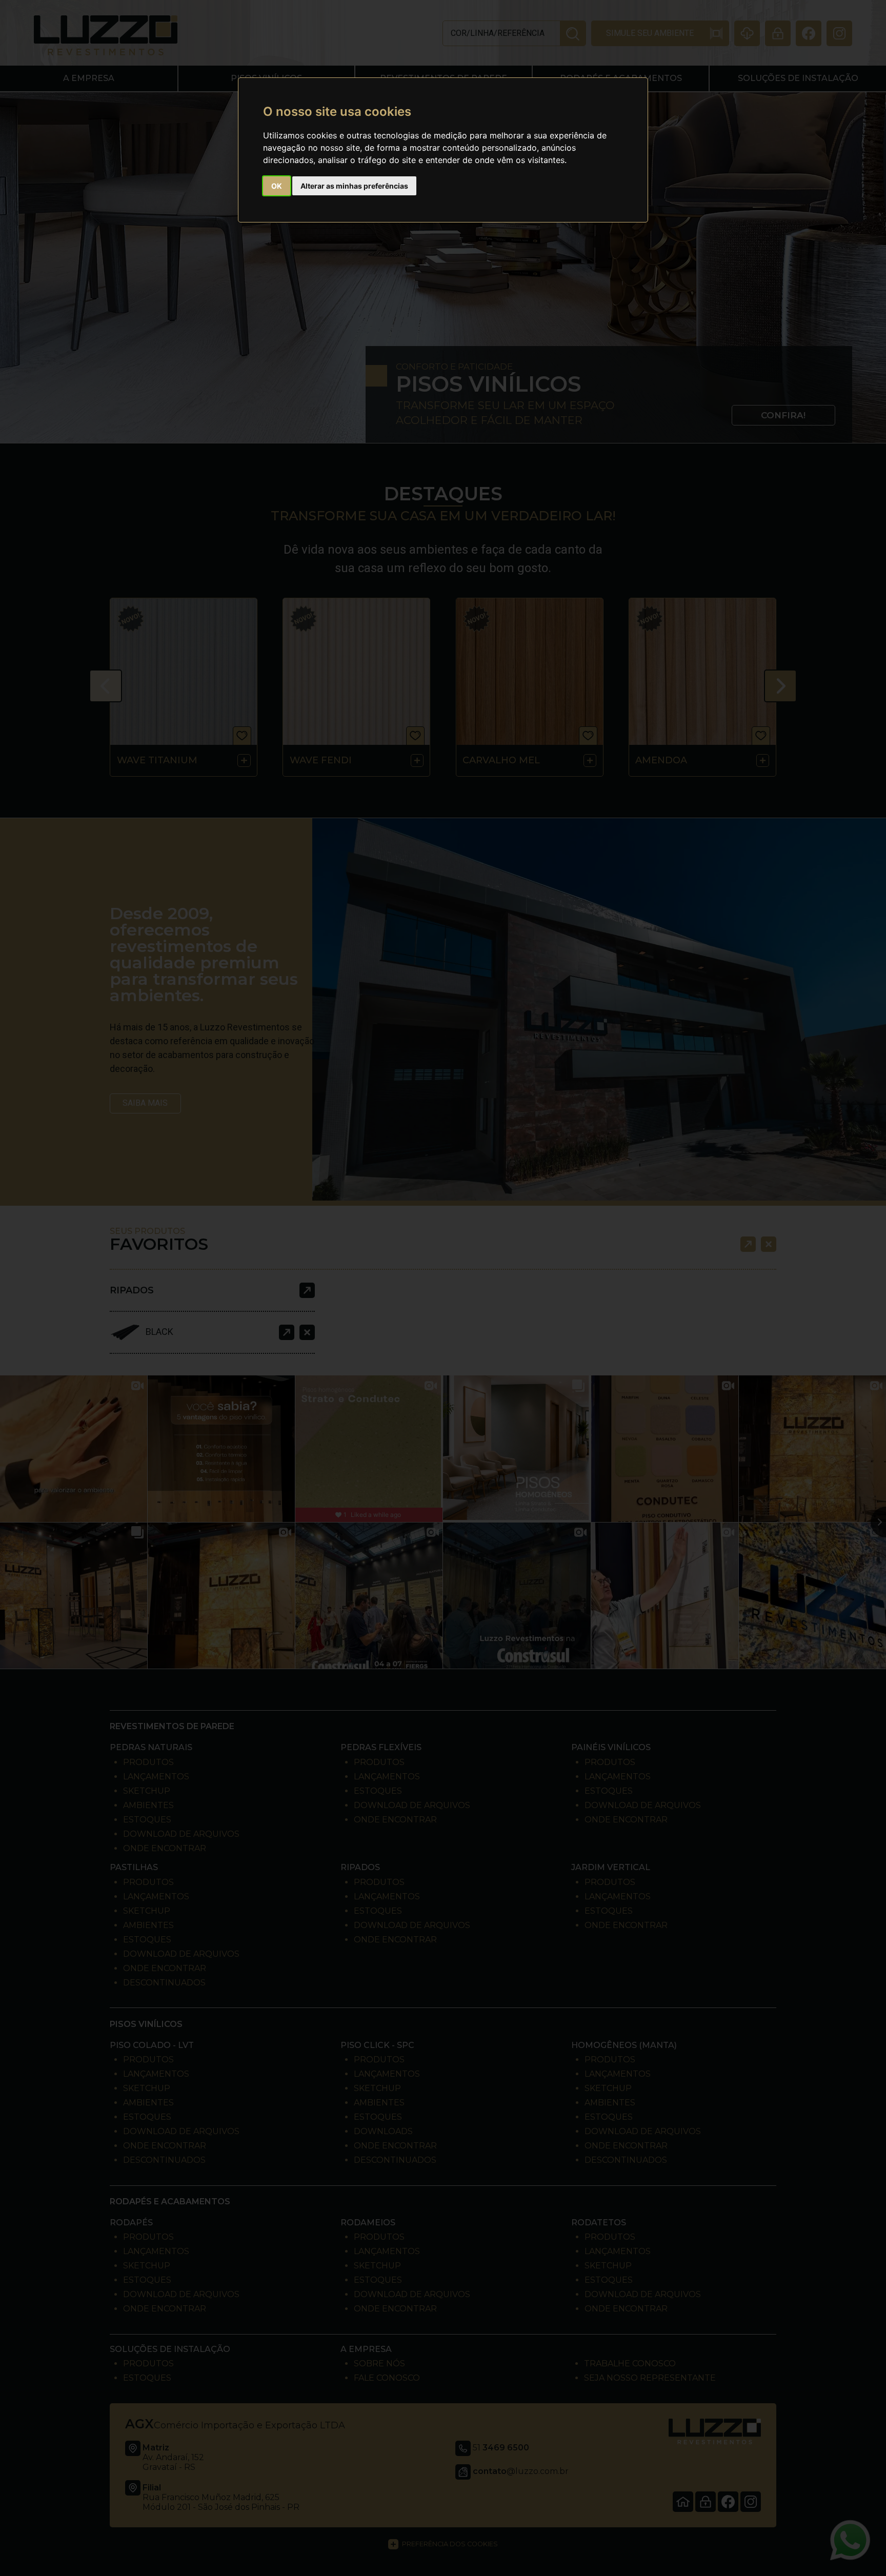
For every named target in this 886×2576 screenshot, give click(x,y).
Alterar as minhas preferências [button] (354, 186)
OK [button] (277, 186)
